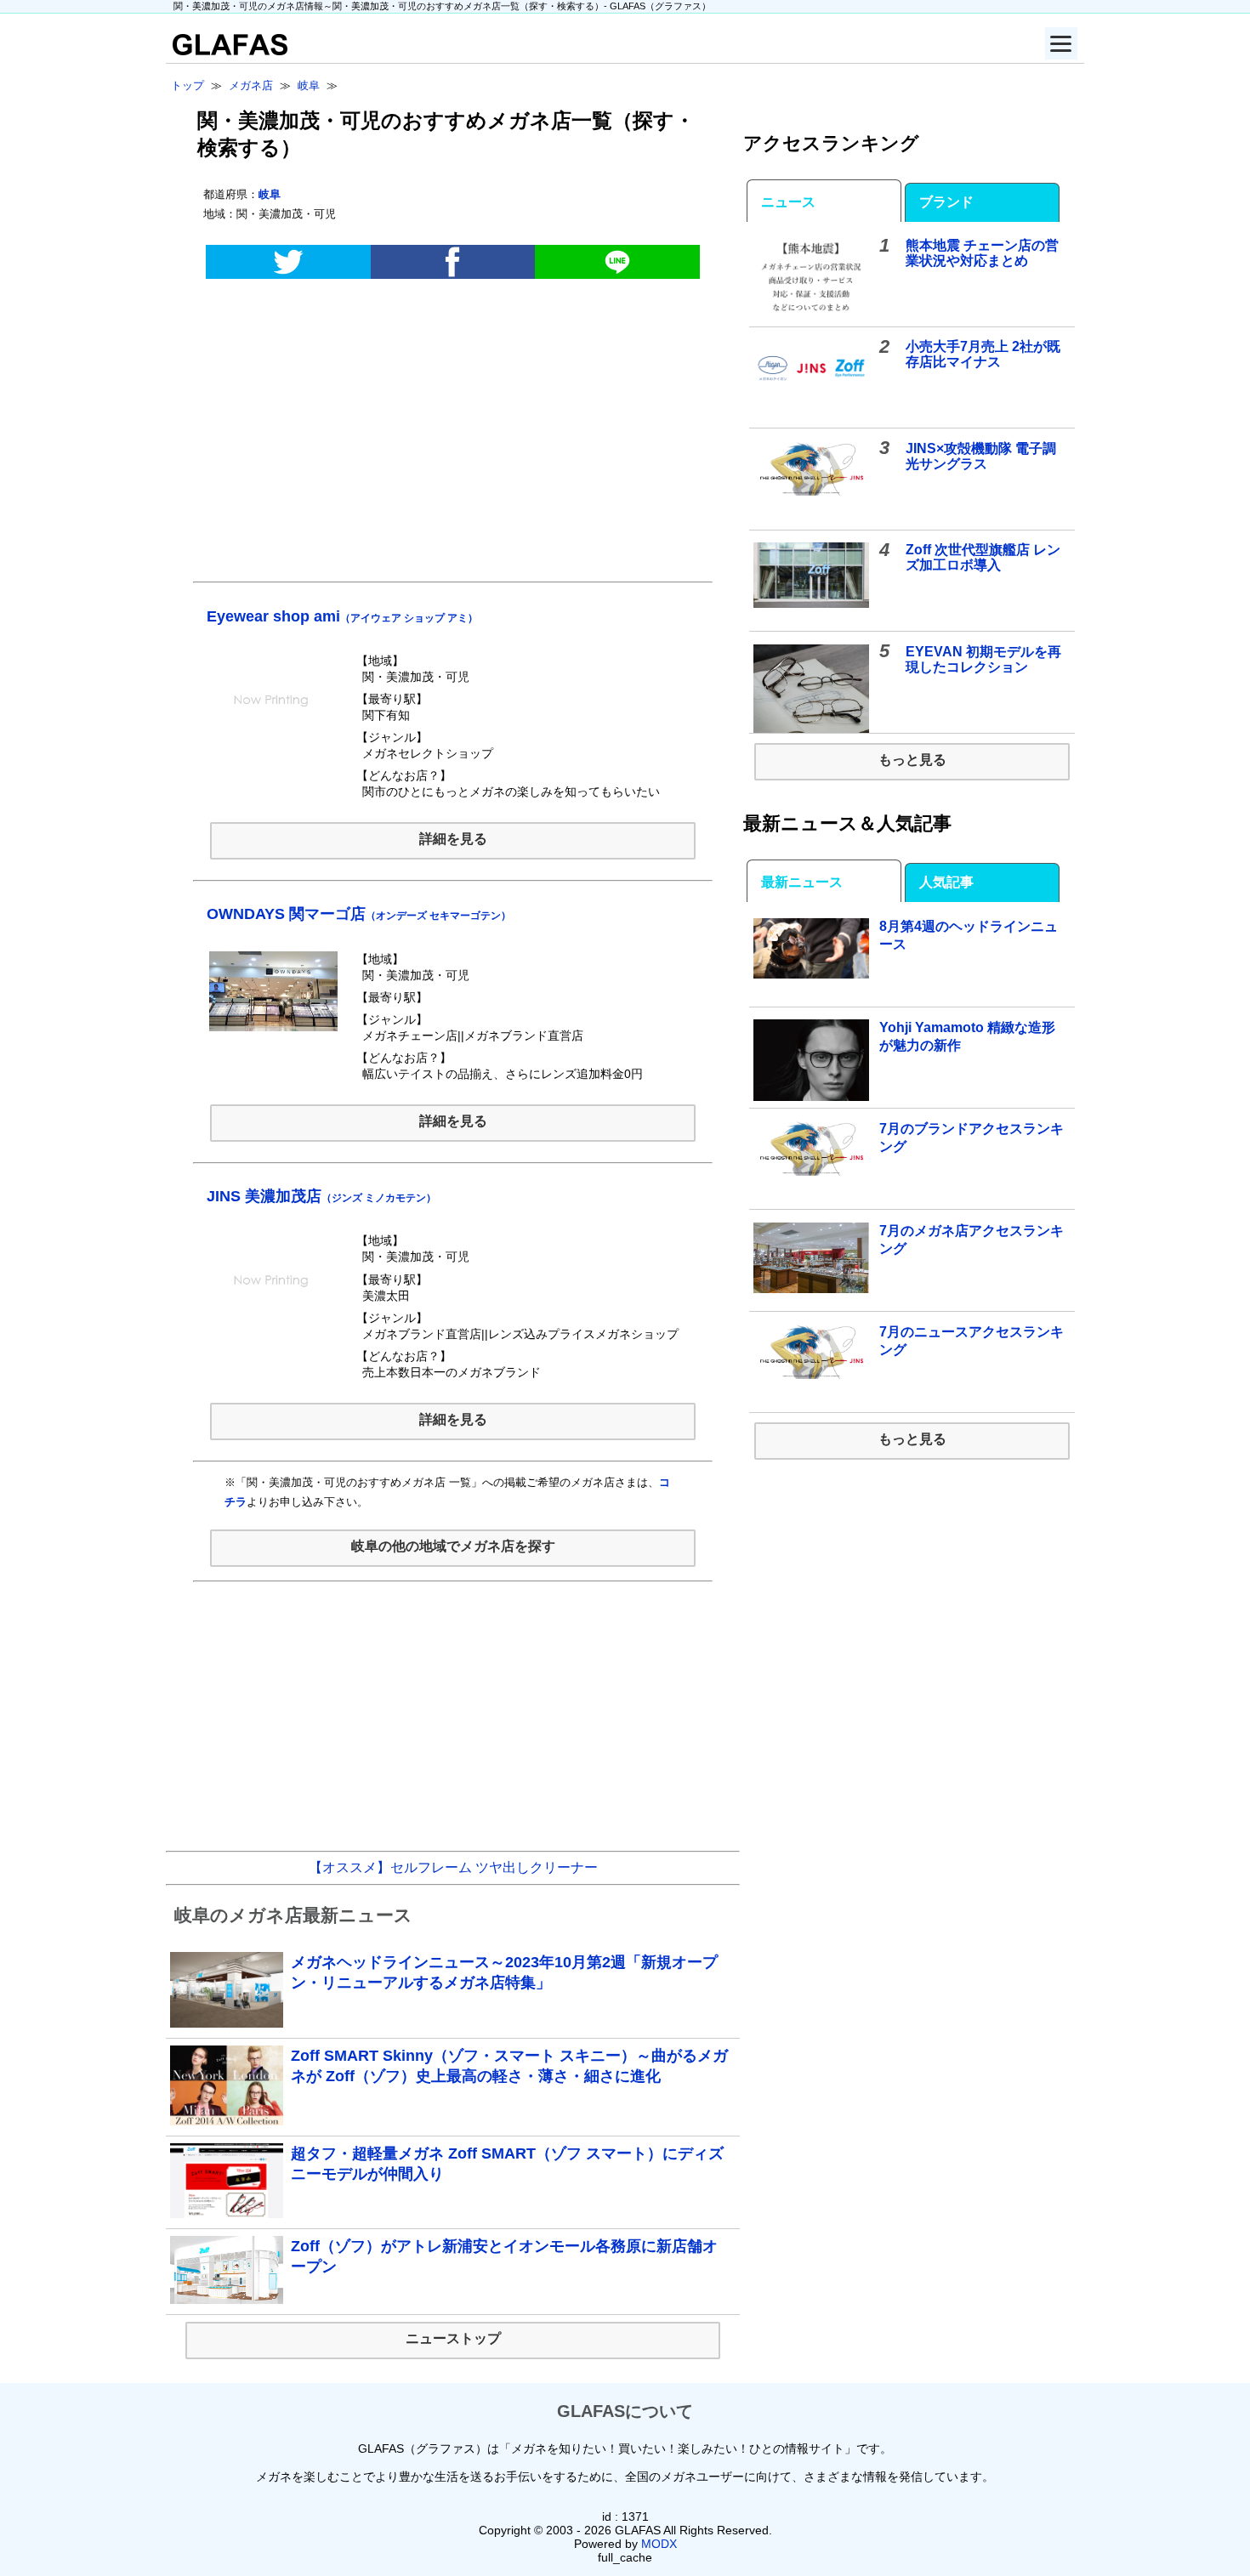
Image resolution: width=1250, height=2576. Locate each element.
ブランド (946, 202)
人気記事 (946, 882)
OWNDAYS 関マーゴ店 (359, 914)
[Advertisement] (453, 439)
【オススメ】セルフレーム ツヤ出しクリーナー (453, 1867)
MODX (659, 2544)
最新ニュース (802, 882)
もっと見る (912, 760)
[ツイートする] (288, 262)
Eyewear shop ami (342, 616)
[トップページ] (227, 51)
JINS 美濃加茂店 (321, 1196)
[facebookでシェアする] (453, 262)
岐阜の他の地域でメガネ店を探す (453, 1546)
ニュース (788, 202)
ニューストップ (453, 2338)
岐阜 (270, 194)
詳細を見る (453, 839)
